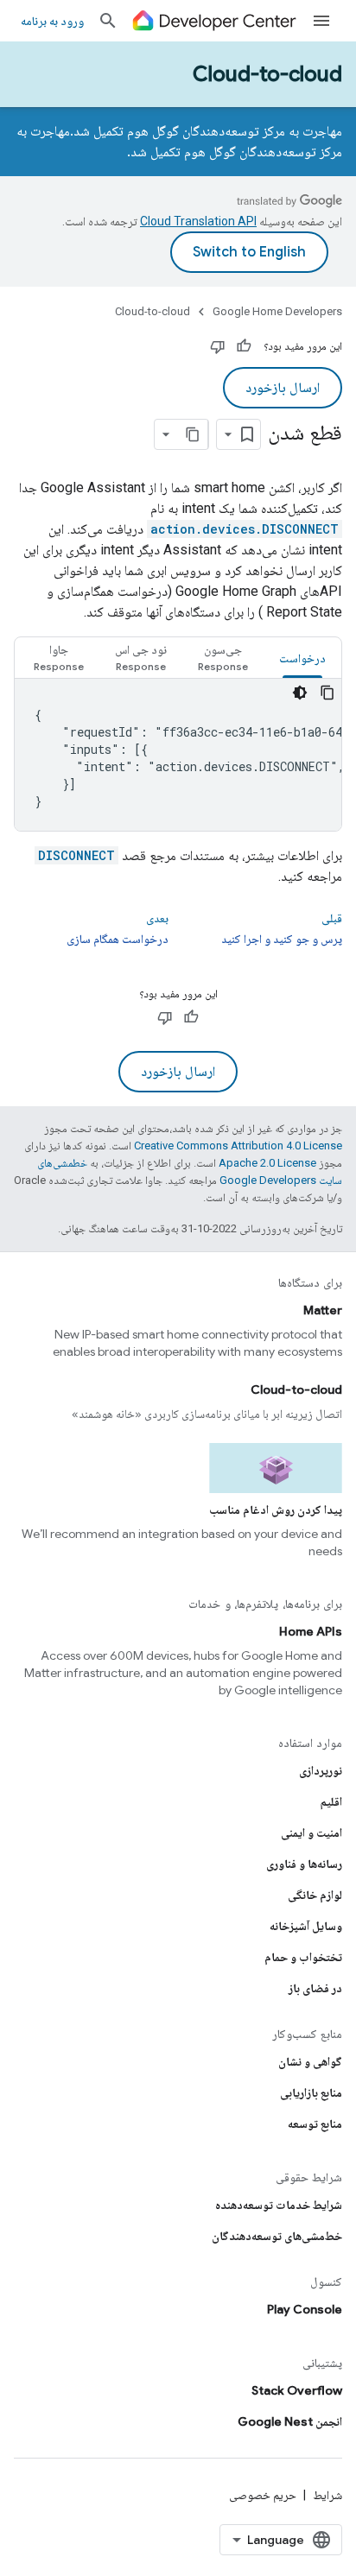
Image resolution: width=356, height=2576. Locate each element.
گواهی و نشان (310, 2061)
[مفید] (244, 346)
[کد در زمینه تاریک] (300, 693)
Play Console (305, 2309)
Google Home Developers (277, 311)
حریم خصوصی (263, 2495)
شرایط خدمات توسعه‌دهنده (279, 2205)
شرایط (327, 2495)
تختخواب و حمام (303, 1957)
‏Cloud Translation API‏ (198, 221)
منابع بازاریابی (311, 2092)
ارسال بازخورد (283, 388)
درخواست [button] (302, 658)
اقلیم (331, 1801)
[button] (223, 658)
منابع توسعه (315, 2123)
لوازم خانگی (315, 1895)
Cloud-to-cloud (267, 74)
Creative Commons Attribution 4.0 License (238, 1146)
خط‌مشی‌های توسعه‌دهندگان (277, 2236)
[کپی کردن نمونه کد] (327, 693)
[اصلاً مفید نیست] (218, 346)
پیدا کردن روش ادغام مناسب (276, 1510)
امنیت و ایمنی (311, 1832)
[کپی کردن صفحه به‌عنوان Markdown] (193, 434)
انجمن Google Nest (290, 2421)
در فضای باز (315, 1988)
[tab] (302, 658)
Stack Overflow (297, 2390)
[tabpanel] (178, 755)
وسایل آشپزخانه (306, 1926)
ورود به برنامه (52, 21)
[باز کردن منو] (321, 21)
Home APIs (311, 1631)
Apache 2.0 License (267, 1163)
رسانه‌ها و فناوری (304, 1864)
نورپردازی (321, 1770)
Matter (323, 1310)
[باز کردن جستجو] (108, 21)
